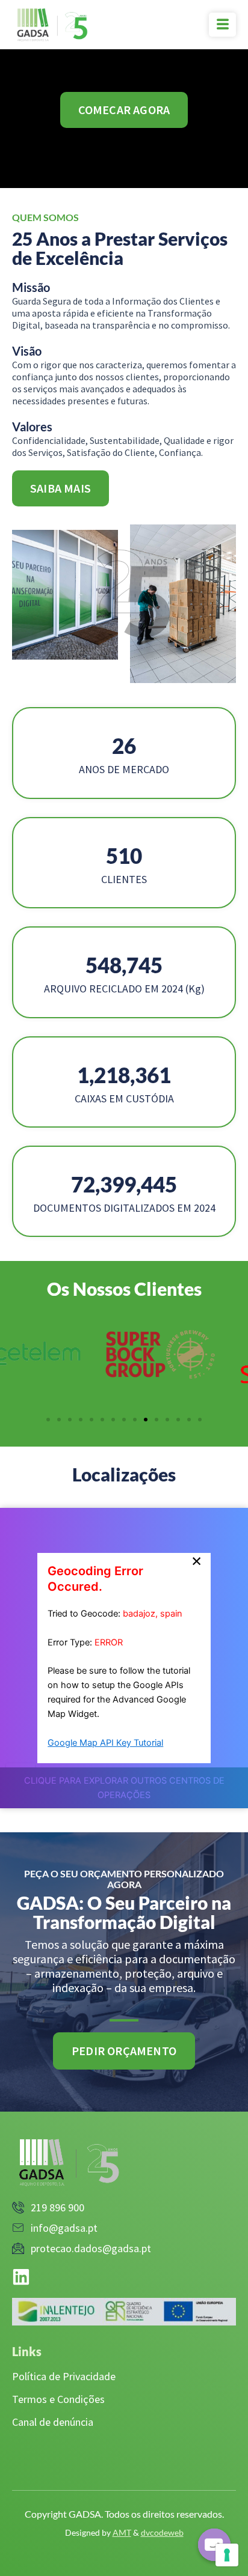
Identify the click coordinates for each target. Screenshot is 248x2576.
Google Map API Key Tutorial (105, 1743)
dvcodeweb (162, 2532)
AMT (122, 2532)
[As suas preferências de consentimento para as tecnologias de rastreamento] (227, 2555)
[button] (200, 1420)
